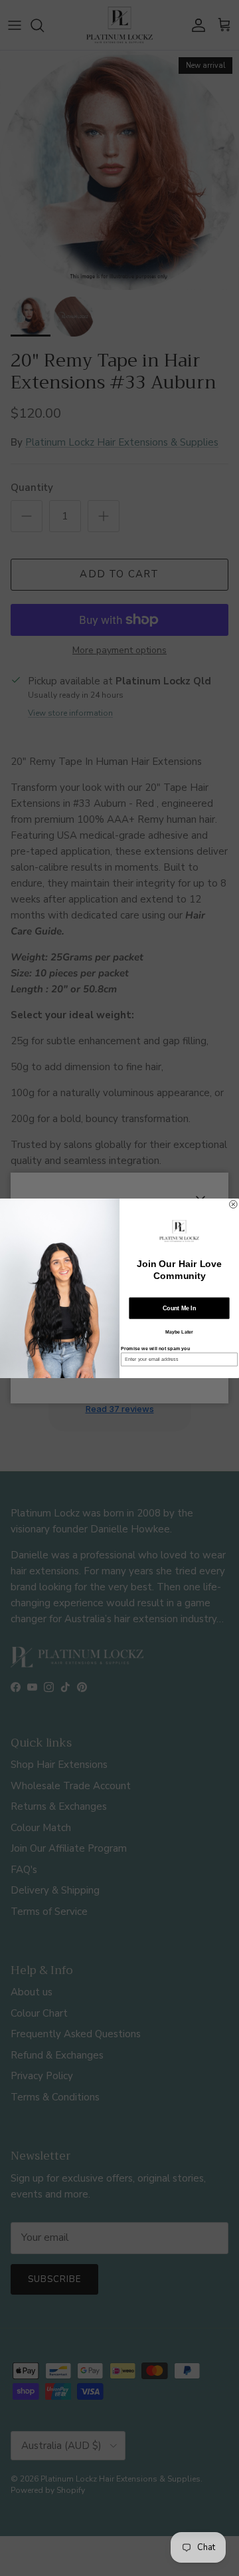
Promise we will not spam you (155, 1348)
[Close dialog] (234, 1204)
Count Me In (179, 1308)
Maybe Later (179, 1332)
